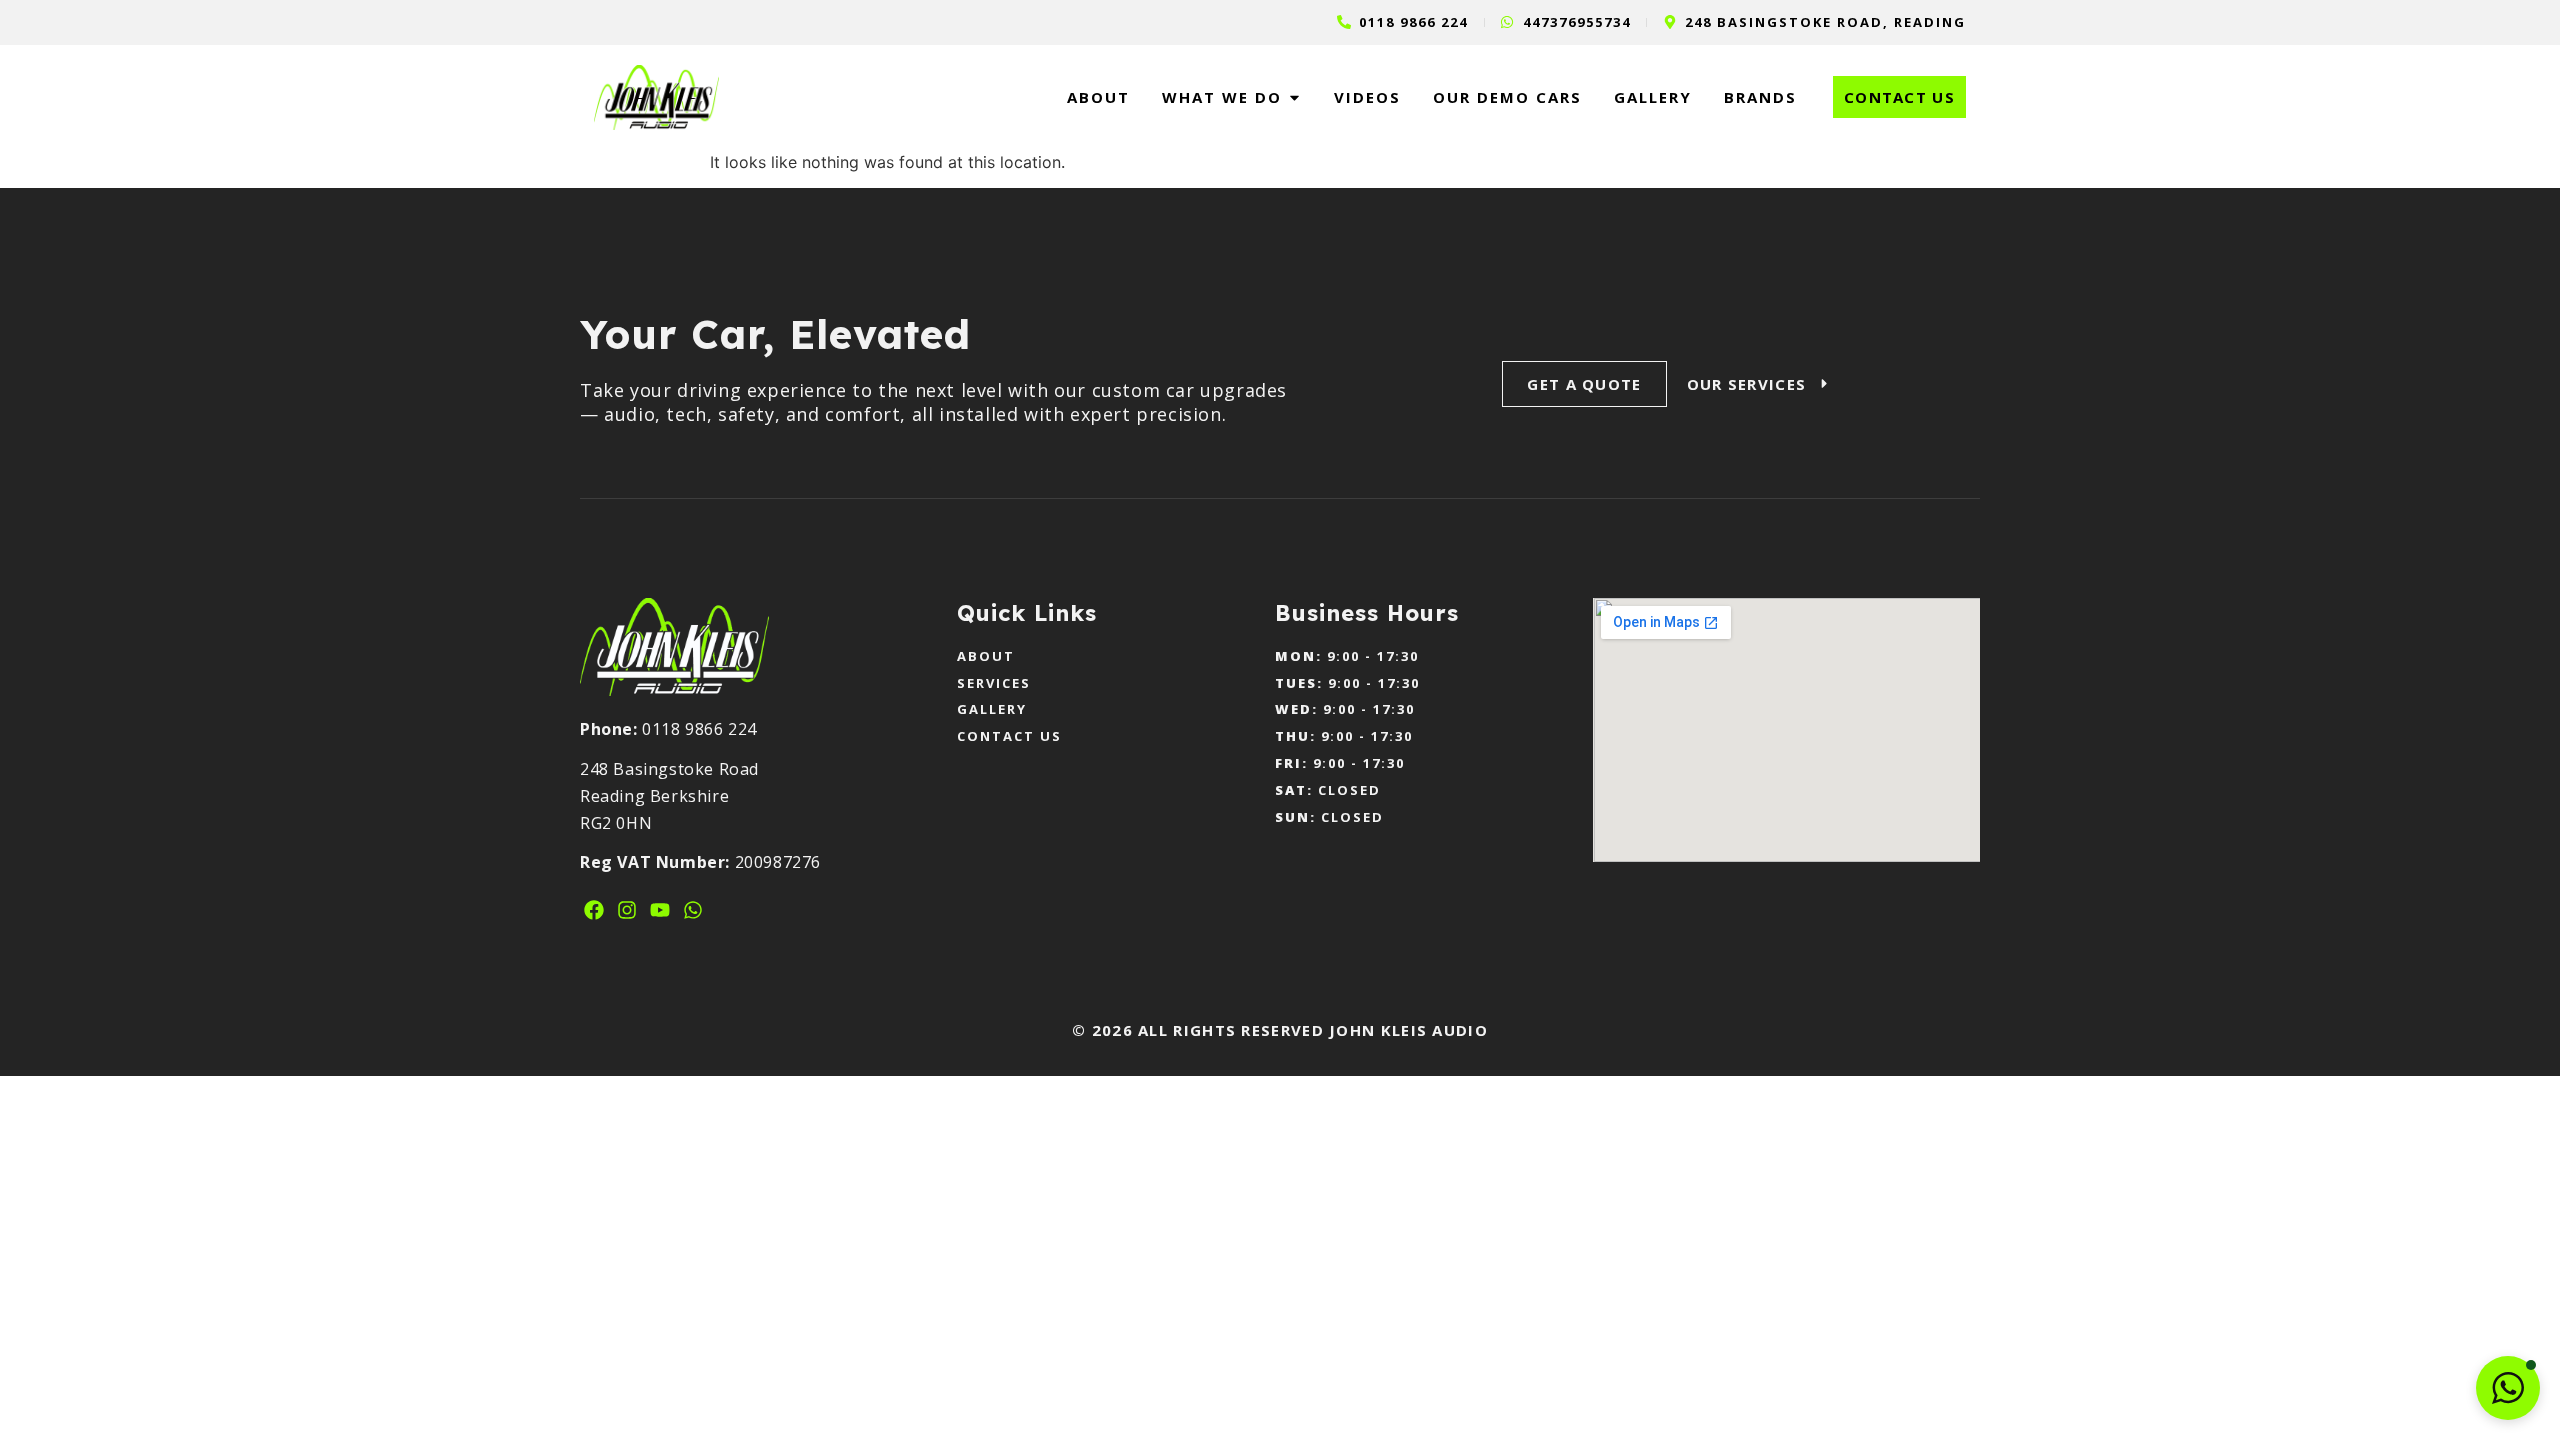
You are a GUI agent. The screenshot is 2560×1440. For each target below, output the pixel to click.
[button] (2508, 1388)
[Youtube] (660, 910)
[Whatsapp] (693, 910)
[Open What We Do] (1294, 97)
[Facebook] (594, 910)
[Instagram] (627, 910)
